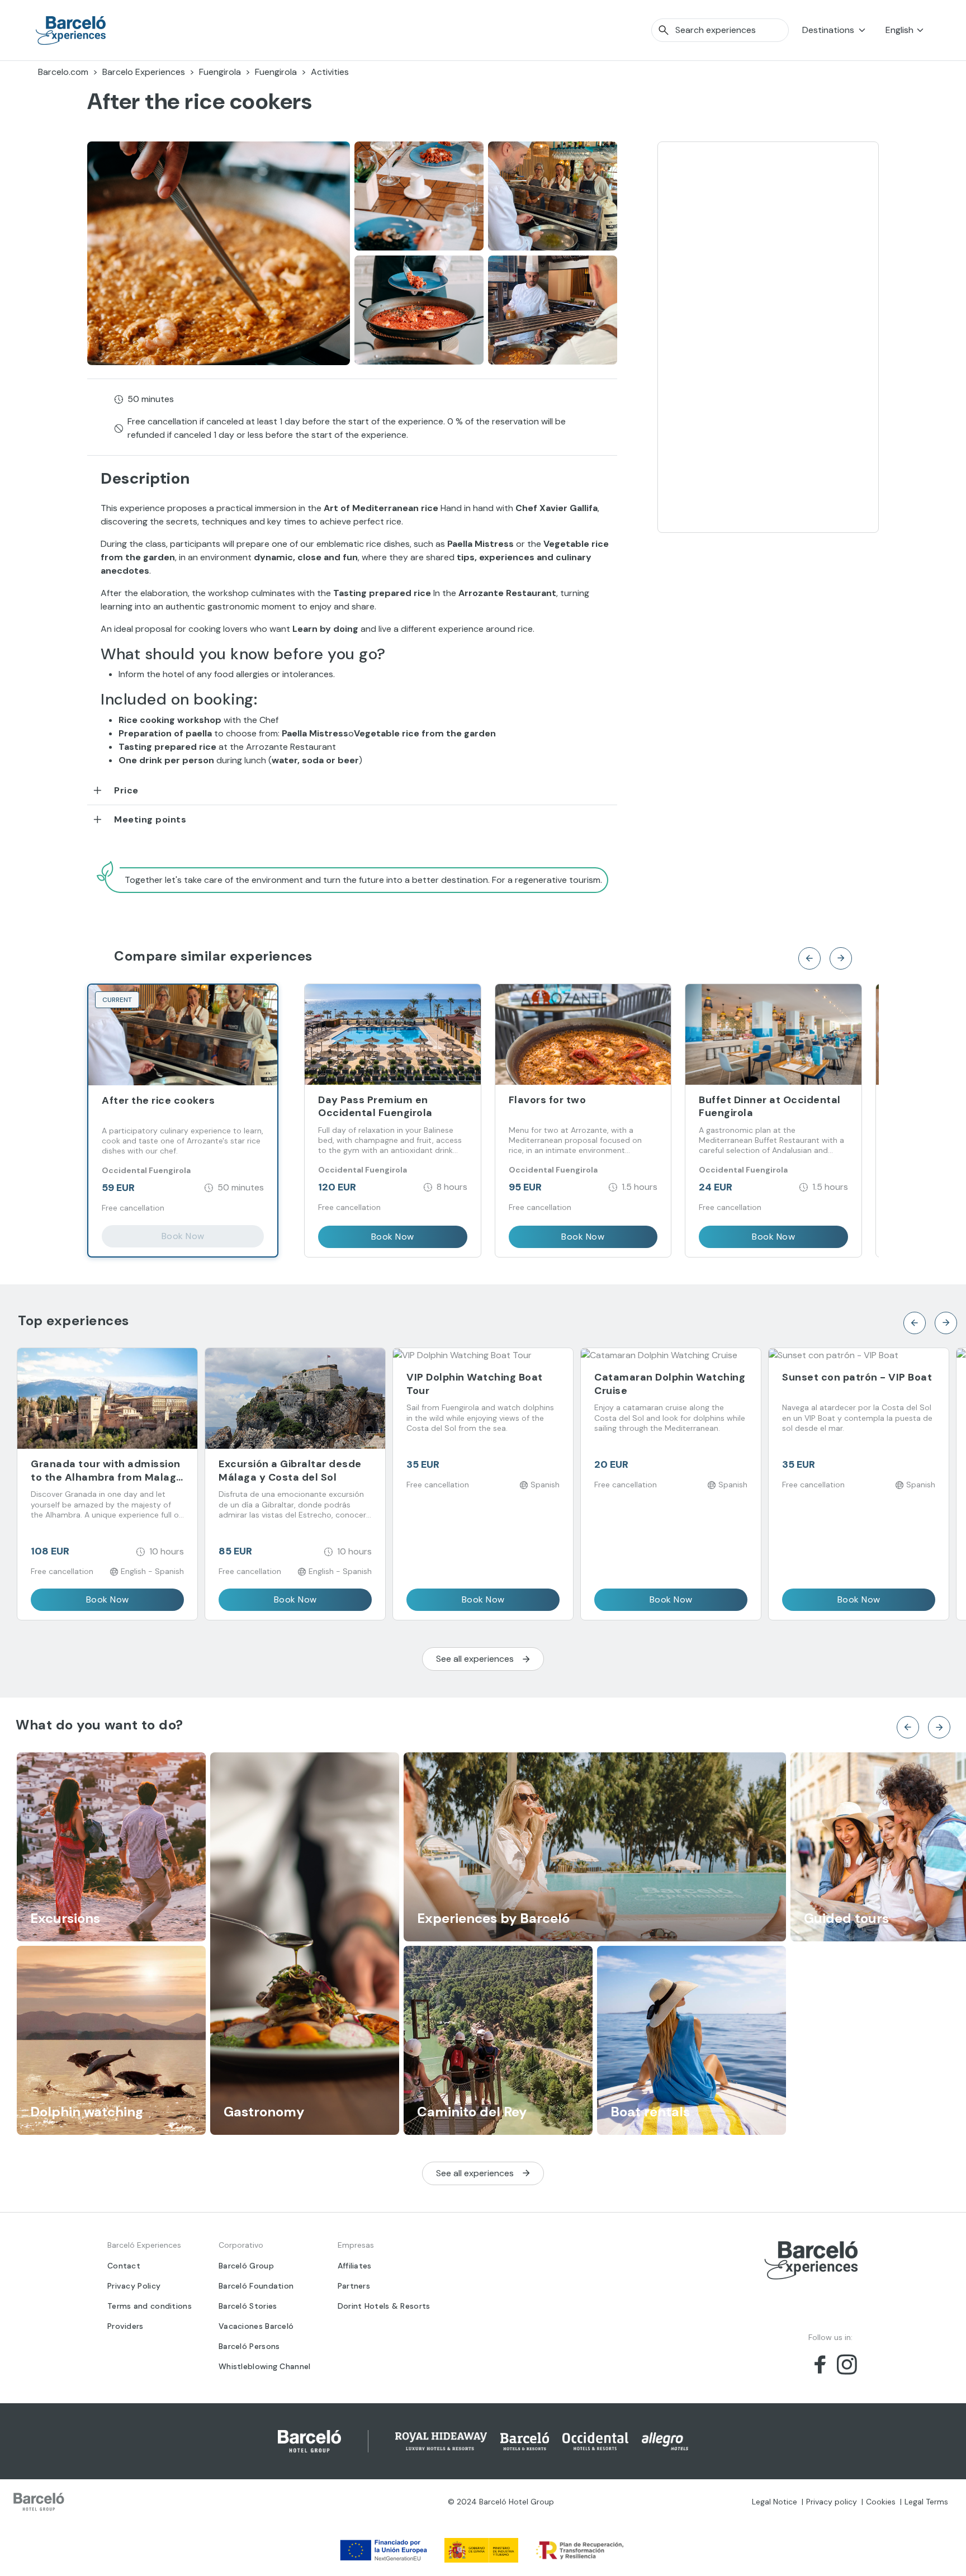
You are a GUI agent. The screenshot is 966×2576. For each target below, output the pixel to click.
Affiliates (355, 2266)
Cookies (881, 2502)
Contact (124, 2266)
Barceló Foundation (256, 2286)
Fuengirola (220, 72)
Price (126, 790)
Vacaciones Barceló (256, 2326)
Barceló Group (246, 2266)
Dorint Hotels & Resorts (384, 2306)
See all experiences (475, 1659)
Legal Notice (775, 2502)
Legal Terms (926, 2502)
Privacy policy (832, 2502)
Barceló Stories (248, 2306)
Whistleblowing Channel (265, 2366)
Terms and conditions (150, 2306)
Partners (354, 2286)
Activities (330, 72)
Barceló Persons (249, 2346)
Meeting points (150, 819)
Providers (126, 2326)
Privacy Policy (134, 2286)
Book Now (183, 1236)
